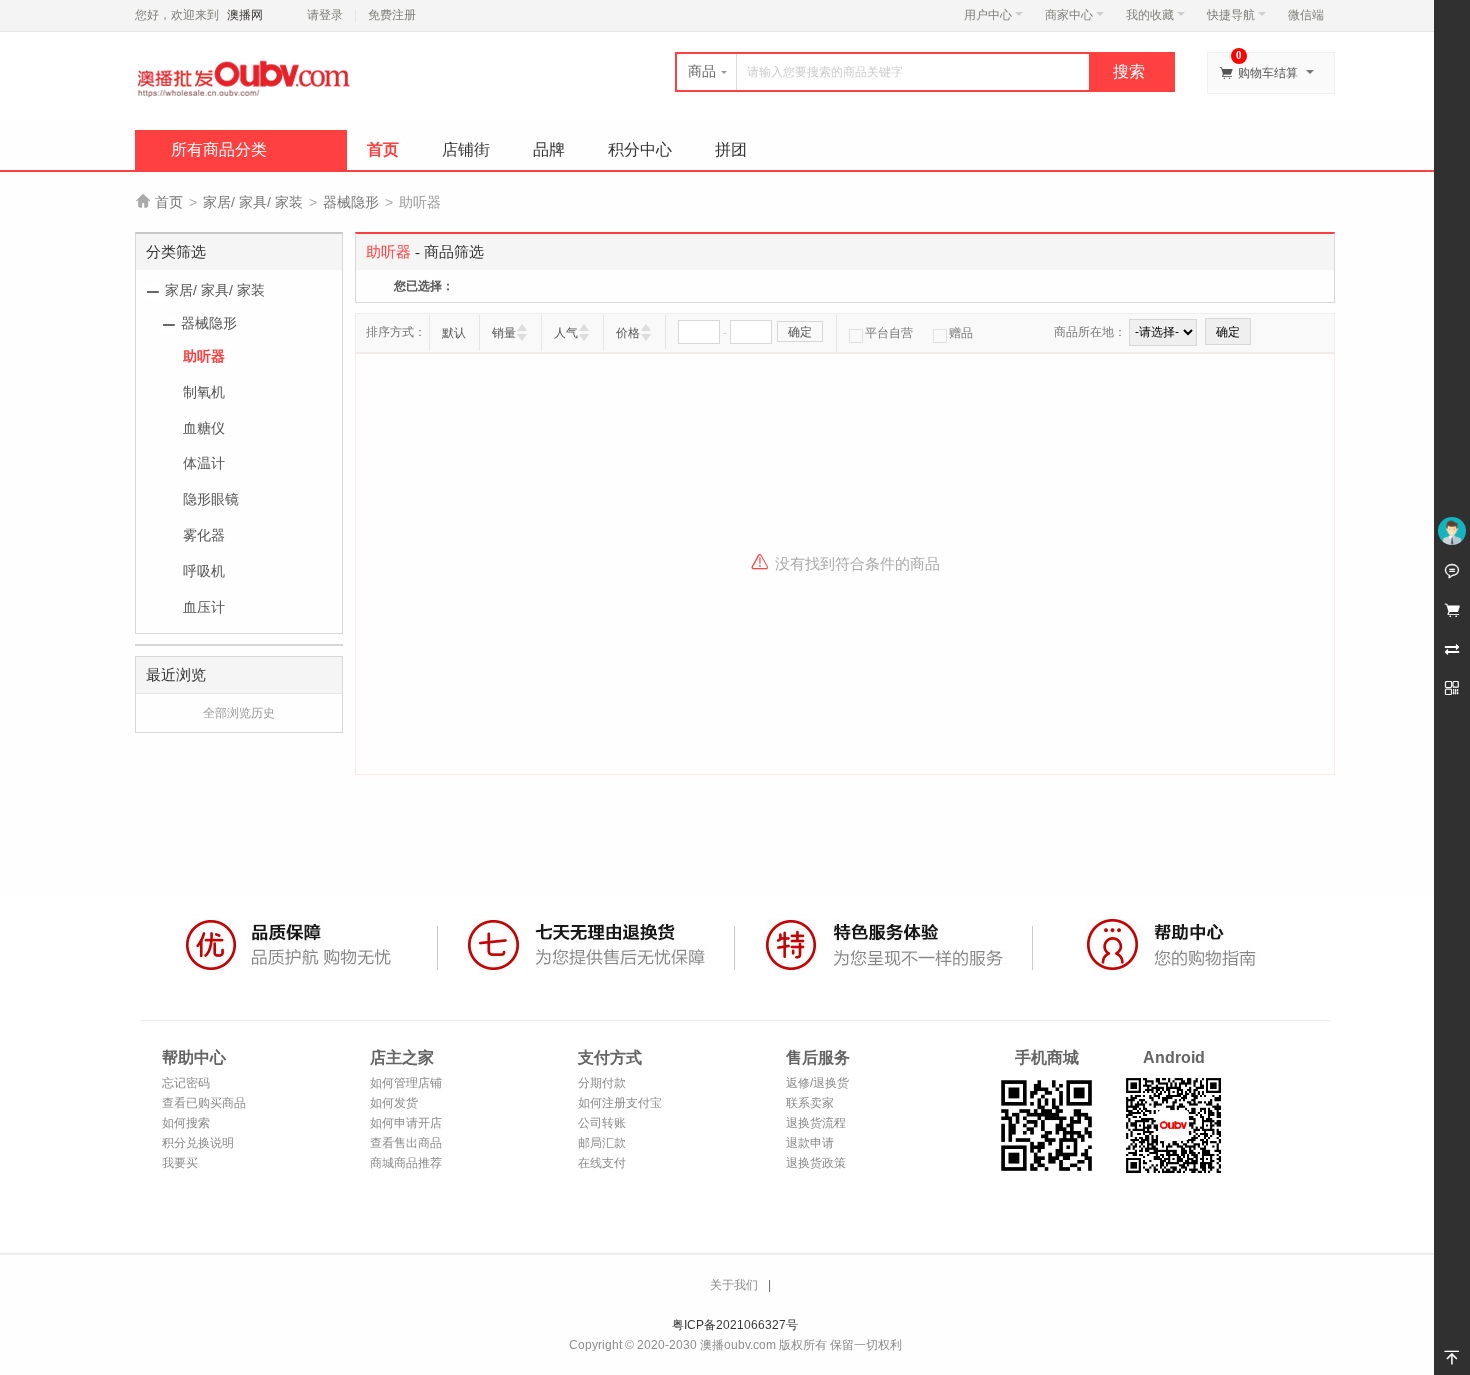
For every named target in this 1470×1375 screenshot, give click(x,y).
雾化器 (204, 535)
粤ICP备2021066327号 (735, 1325)
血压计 (204, 607)
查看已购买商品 (204, 1103)
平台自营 (889, 333)
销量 (504, 333)
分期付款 (602, 1083)
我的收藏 (1150, 15)
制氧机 (204, 392)
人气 (566, 333)
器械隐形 (351, 202)
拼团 (731, 149)
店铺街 (466, 149)
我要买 (180, 1163)
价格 (628, 333)
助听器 (204, 356)
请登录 (325, 15)
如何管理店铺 (406, 1083)
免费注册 (392, 15)
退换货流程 (816, 1123)
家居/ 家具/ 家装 (253, 202)
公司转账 (602, 1123)
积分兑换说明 (198, 1143)
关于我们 (734, 1285)
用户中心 (988, 15)
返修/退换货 (817, 1083)
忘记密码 (186, 1083)
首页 (383, 149)
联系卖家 (810, 1103)
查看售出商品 (406, 1143)
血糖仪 (204, 428)
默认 (454, 333)
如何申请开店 (406, 1123)
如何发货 (394, 1103)
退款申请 (810, 1143)
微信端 (1306, 15)
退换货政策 (816, 1163)
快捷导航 (1231, 15)
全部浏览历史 (239, 713)
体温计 (204, 463)
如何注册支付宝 (620, 1103)
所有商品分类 (219, 149)
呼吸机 (204, 571)
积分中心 (640, 149)
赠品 (961, 333)
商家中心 (1069, 15)
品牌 (549, 149)
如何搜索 (186, 1123)
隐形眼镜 (211, 499)
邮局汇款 (602, 1143)
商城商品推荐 (406, 1163)
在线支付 (602, 1163)
